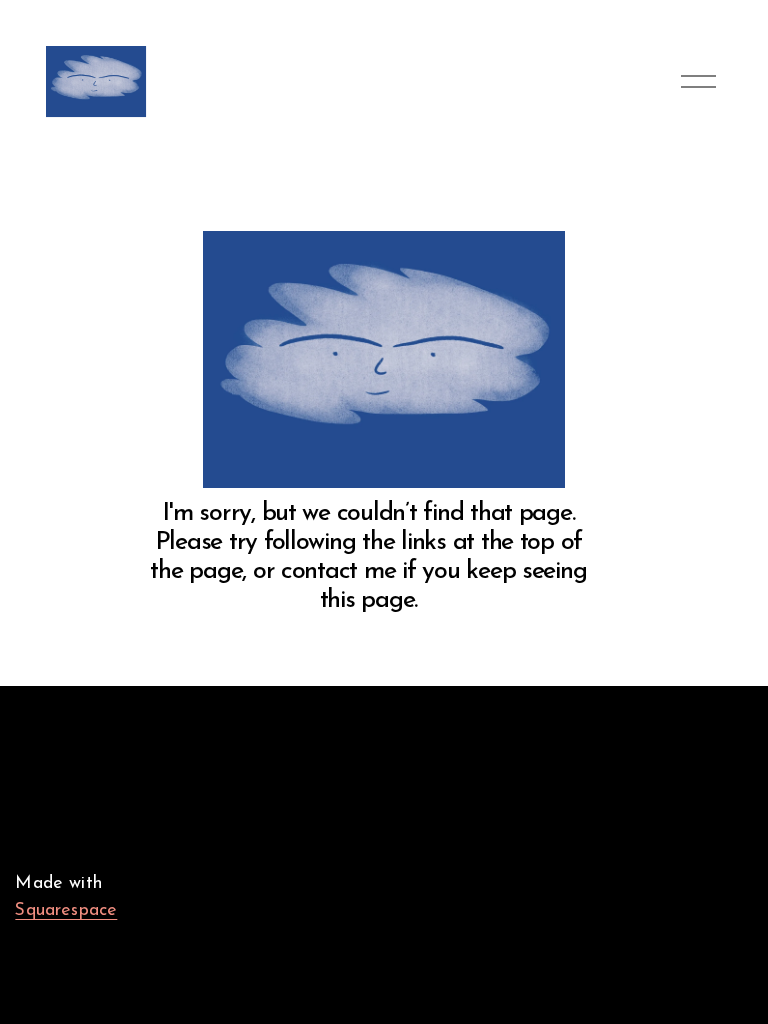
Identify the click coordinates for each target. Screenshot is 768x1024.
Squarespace (66, 910)
